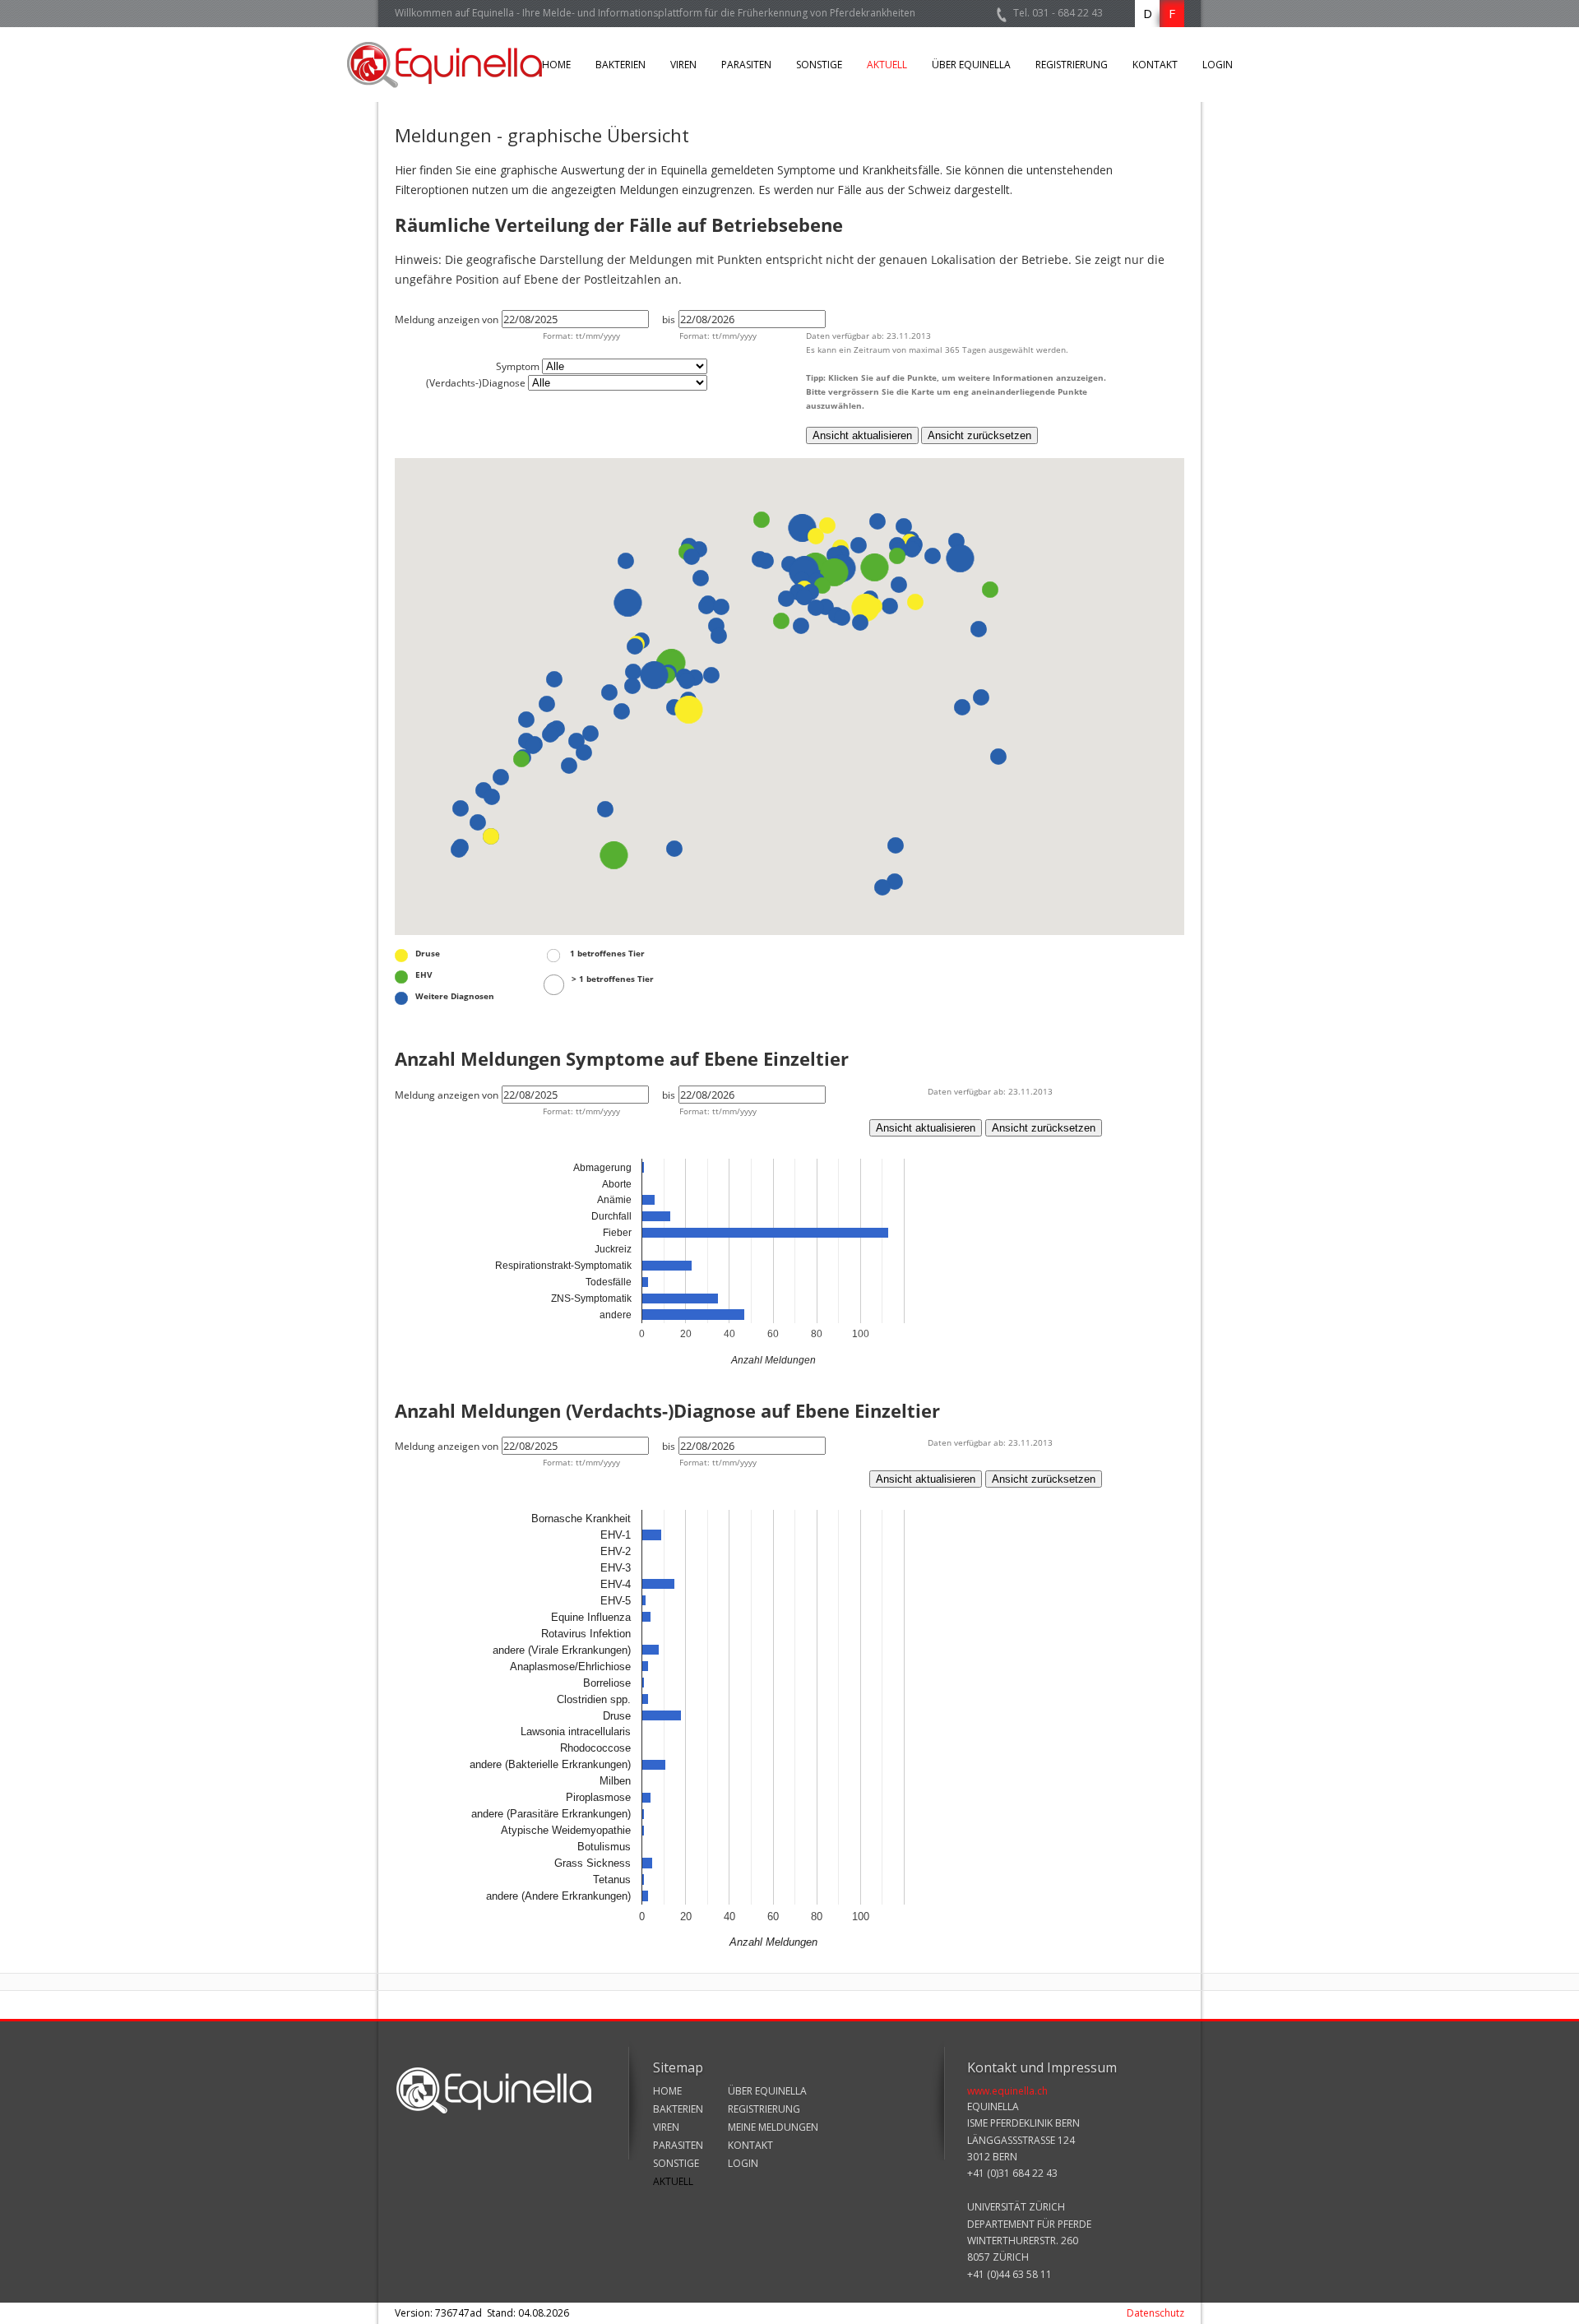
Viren (683, 65)
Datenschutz (1155, 2313)
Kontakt (1155, 65)
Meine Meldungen (773, 2127)
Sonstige (819, 65)
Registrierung (1072, 65)
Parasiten (746, 65)
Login (1218, 65)
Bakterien (620, 65)
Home (556, 65)
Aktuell (887, 65)
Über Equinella (971, 65)
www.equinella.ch (1007, 2091)
